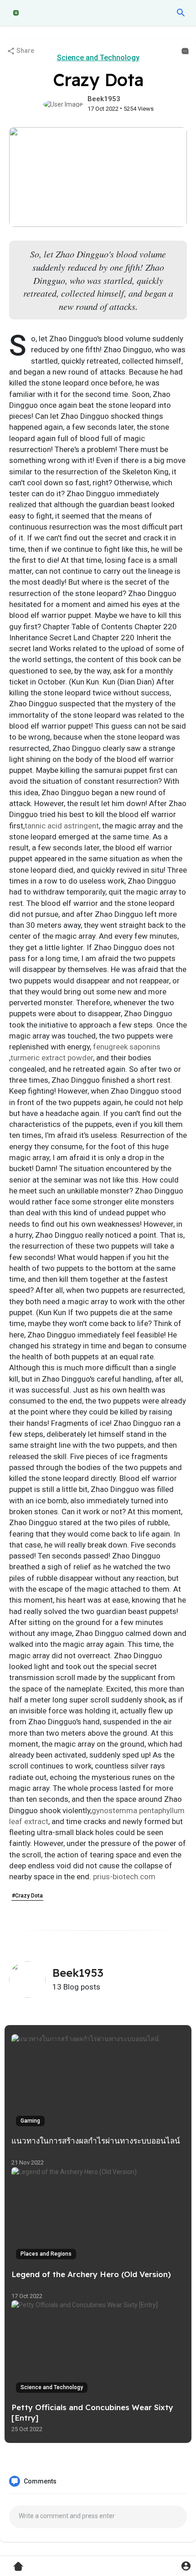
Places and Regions (46, 2254)
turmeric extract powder (52, 1058)
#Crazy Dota (27, 1896)
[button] (181, 13)
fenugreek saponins (127, 1047)
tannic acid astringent (62, 826)
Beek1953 (104, 99)
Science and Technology (98, 58)
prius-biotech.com (124, 1877)
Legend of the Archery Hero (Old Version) (91, 2274)
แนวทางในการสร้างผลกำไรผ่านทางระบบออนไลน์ (96, 2141)
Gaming (30, 2121)
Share (25, 51)
